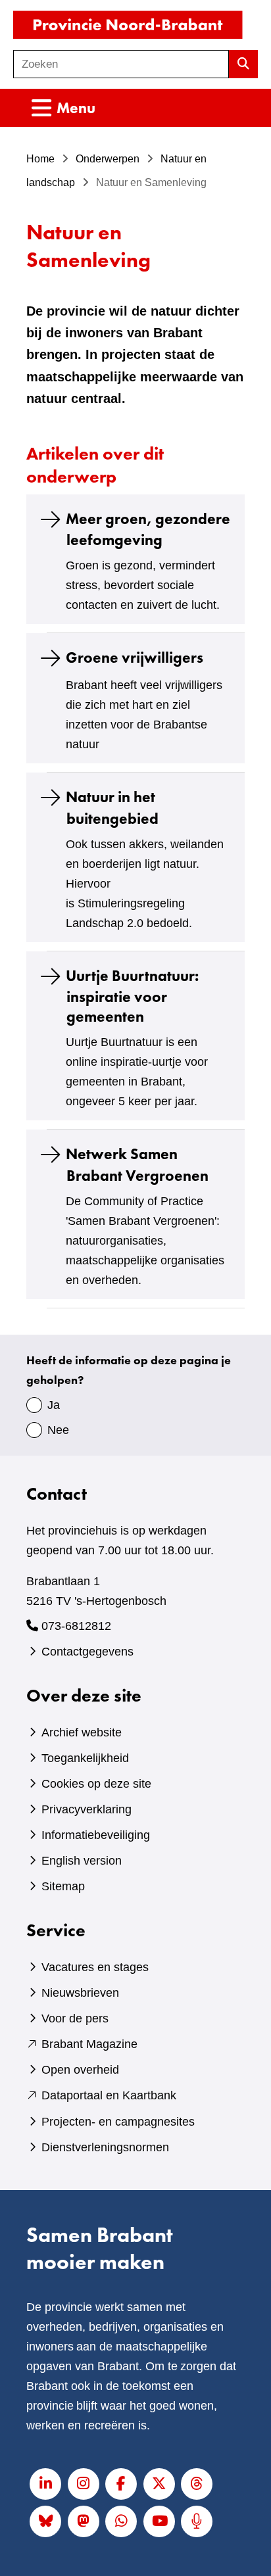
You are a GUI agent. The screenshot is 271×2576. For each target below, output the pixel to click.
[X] (159, 2484)
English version (82, 1861)
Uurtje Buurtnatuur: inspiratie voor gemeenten (132, 996)
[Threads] (197, 2484)
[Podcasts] (197, 2521)
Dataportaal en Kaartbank (109, 2095)
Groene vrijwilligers (135, 658)
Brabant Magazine (89, 2044)
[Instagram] (84, 2484)
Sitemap (63, 1886)
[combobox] (121, 64)
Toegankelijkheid (85, 1758)
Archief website (82, 1732)
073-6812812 (76, 1626)
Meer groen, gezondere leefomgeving (148, 529)
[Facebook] (121, 2484)
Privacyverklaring (86, 1809)
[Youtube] (159, 2521)
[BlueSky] (45, 2521)
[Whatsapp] (121, 2521)
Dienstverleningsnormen (105, 2147)
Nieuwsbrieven (80, 1993)
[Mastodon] (84, 2521)
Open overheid (80, 2070)
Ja (54, 1405)
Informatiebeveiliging (96, 1835)
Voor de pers (75, 2018)
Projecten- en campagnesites (118, 2122)
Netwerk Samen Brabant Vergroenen (137, 1165)
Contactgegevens (87, 1652)
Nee (58, 1430)
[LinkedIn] (45, 2484)
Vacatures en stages (95, 1967)
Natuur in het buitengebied (112, 808)
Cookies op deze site (96, 1784)
